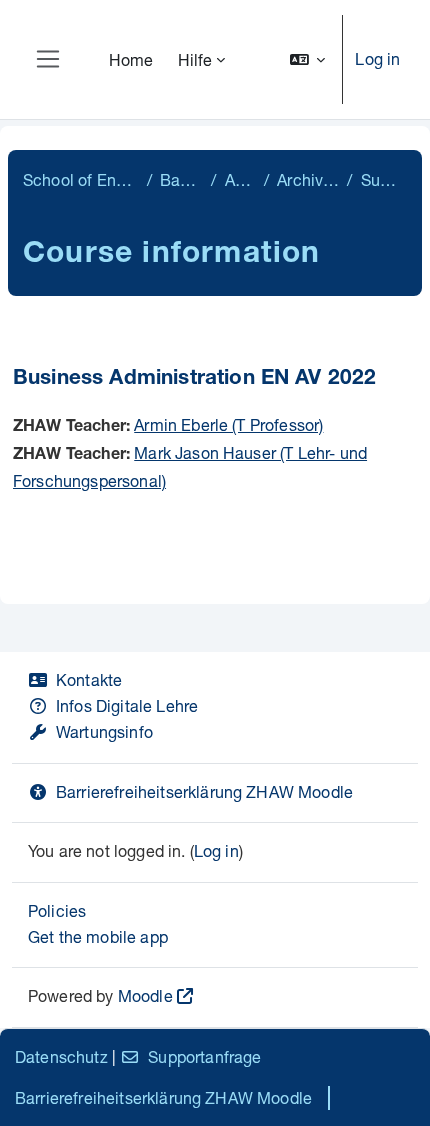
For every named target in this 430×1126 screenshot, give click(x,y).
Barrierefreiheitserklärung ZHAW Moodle (204, 791)
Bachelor (182, 179)
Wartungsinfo (104, 731)
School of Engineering (81, 179)
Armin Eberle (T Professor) (228, 424)
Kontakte (89, 679)
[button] (308, 59)
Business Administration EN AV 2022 (194, 379)
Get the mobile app (98, 936)
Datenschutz (61, 1056)
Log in (377, 58)
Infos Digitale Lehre (127, 705)
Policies (57, 910)
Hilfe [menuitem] (195, 59)
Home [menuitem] (131, 59)
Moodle (145, 995)
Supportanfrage (204, 1056)
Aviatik (240, 179)
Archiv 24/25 (308, 179)
